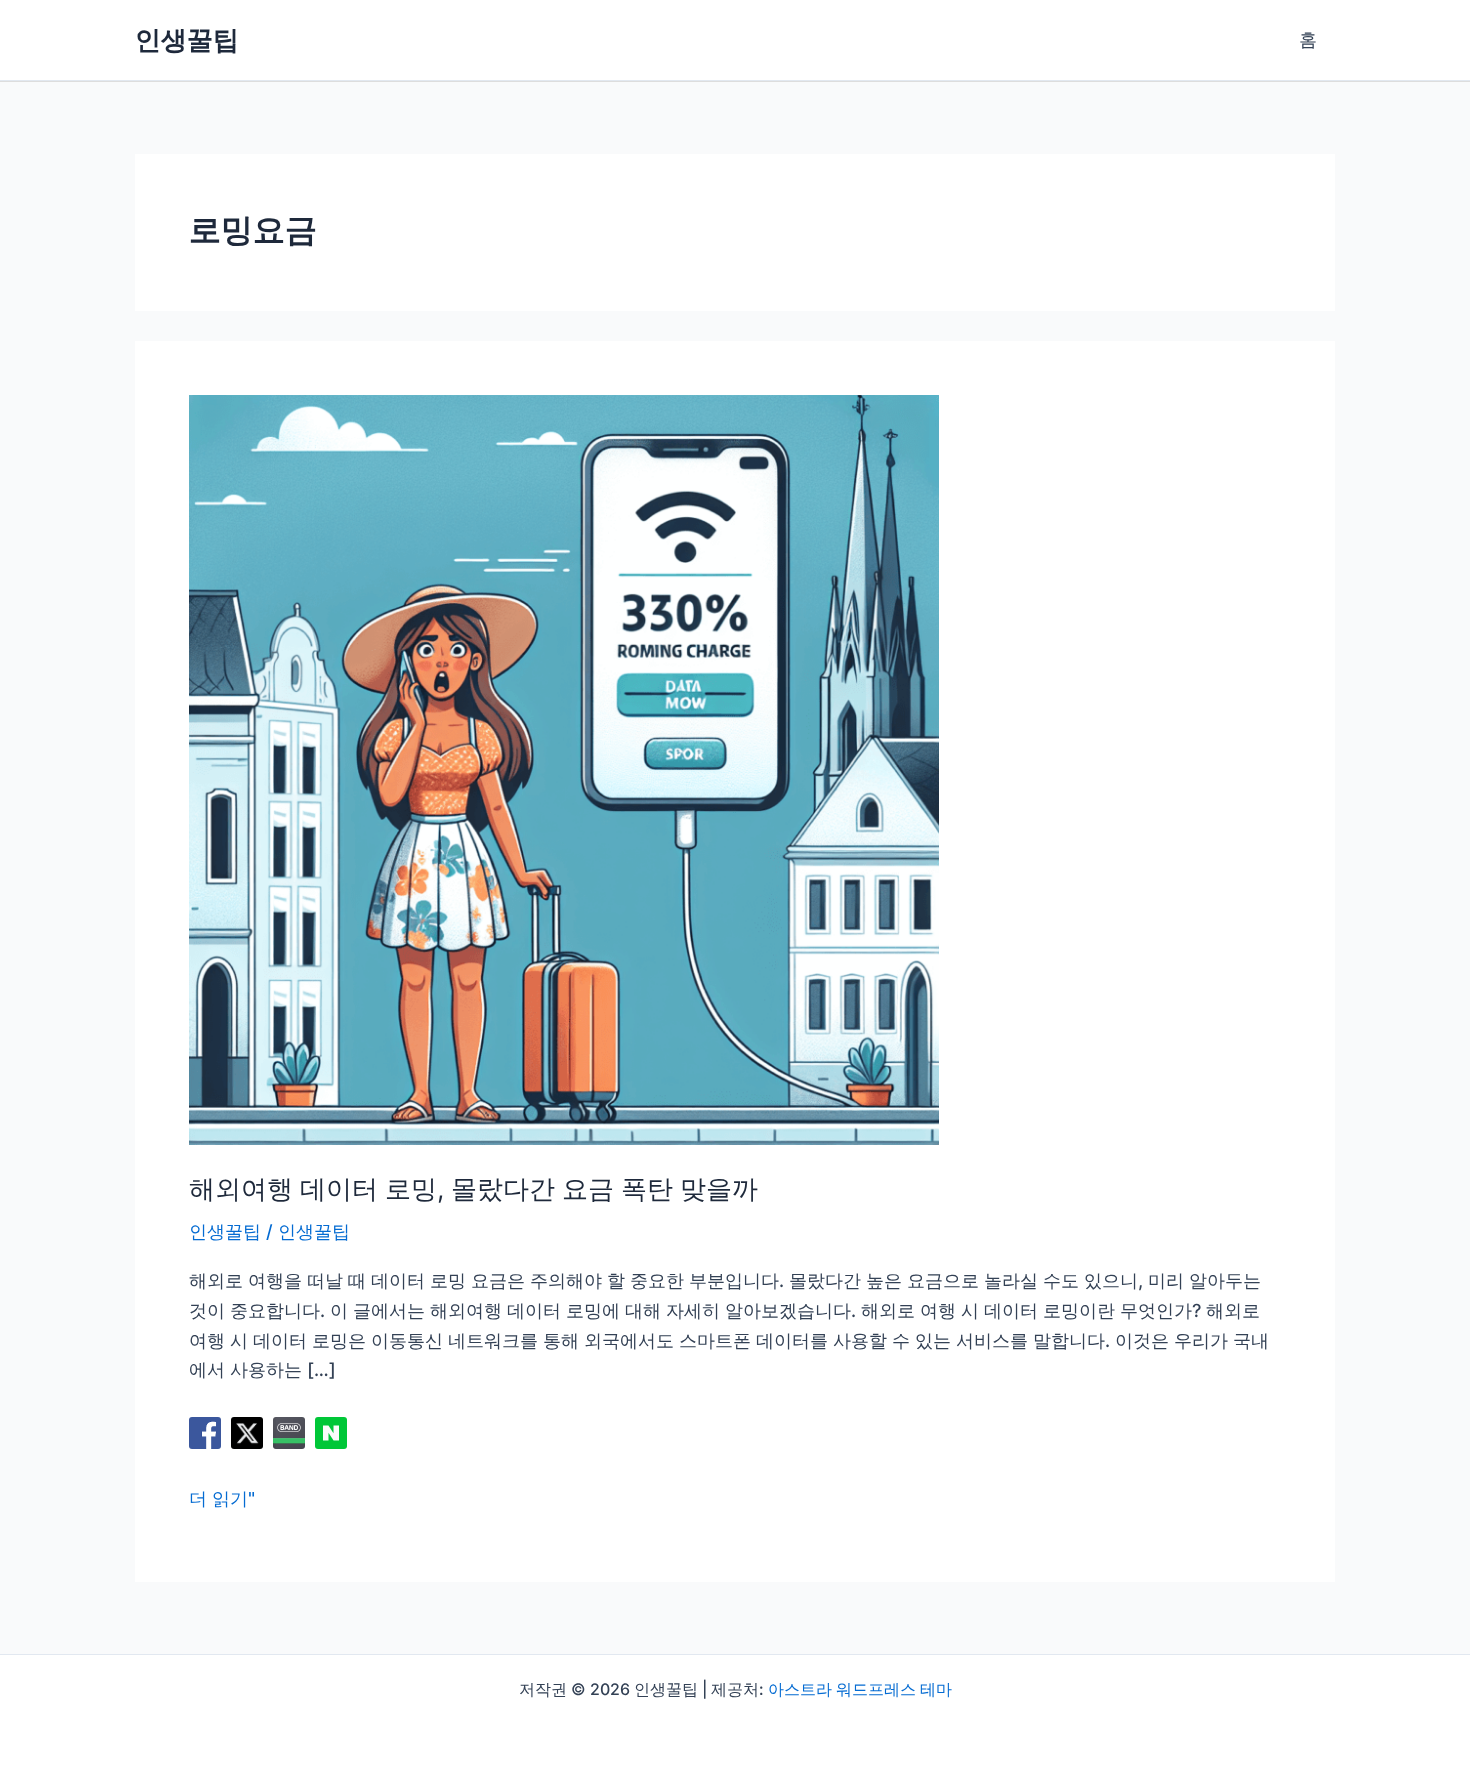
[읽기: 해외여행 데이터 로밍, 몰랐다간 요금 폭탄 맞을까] (564, 768)
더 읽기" (222, 1500)
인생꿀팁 (187, 39)
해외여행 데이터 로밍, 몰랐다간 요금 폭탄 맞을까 (473, 1188)
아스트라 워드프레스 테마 (860, 1689)
